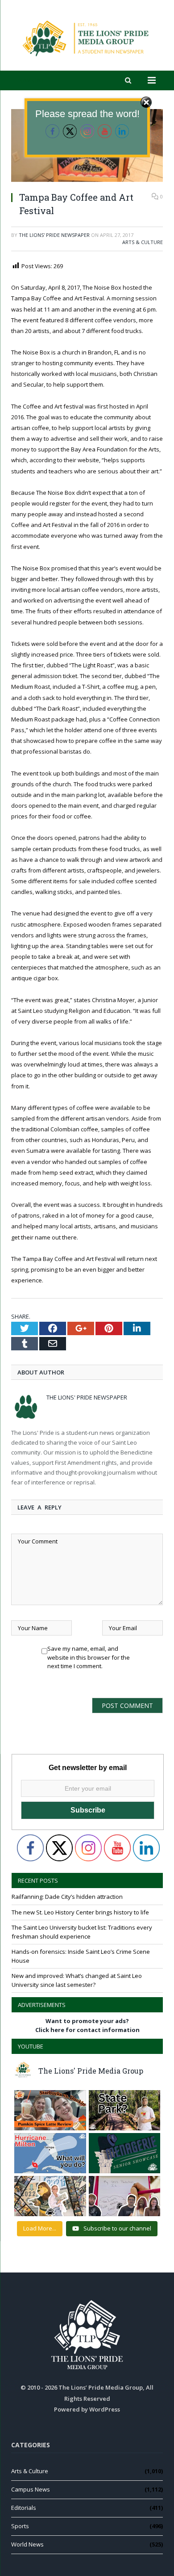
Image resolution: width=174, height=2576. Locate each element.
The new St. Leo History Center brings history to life (80, 1912)
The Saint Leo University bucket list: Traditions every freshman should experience (82, 1932)
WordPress (105, 2409)
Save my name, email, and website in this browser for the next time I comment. (89, 1651)
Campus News (31, 2489)
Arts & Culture (143, 242)
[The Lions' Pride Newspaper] (87, 37)
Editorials (24, 2508)
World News (27, 2544)
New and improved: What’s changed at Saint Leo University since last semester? (77, 1980)
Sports (20, 2526)
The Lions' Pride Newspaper (54, 235)
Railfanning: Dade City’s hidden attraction (67, 1897)
